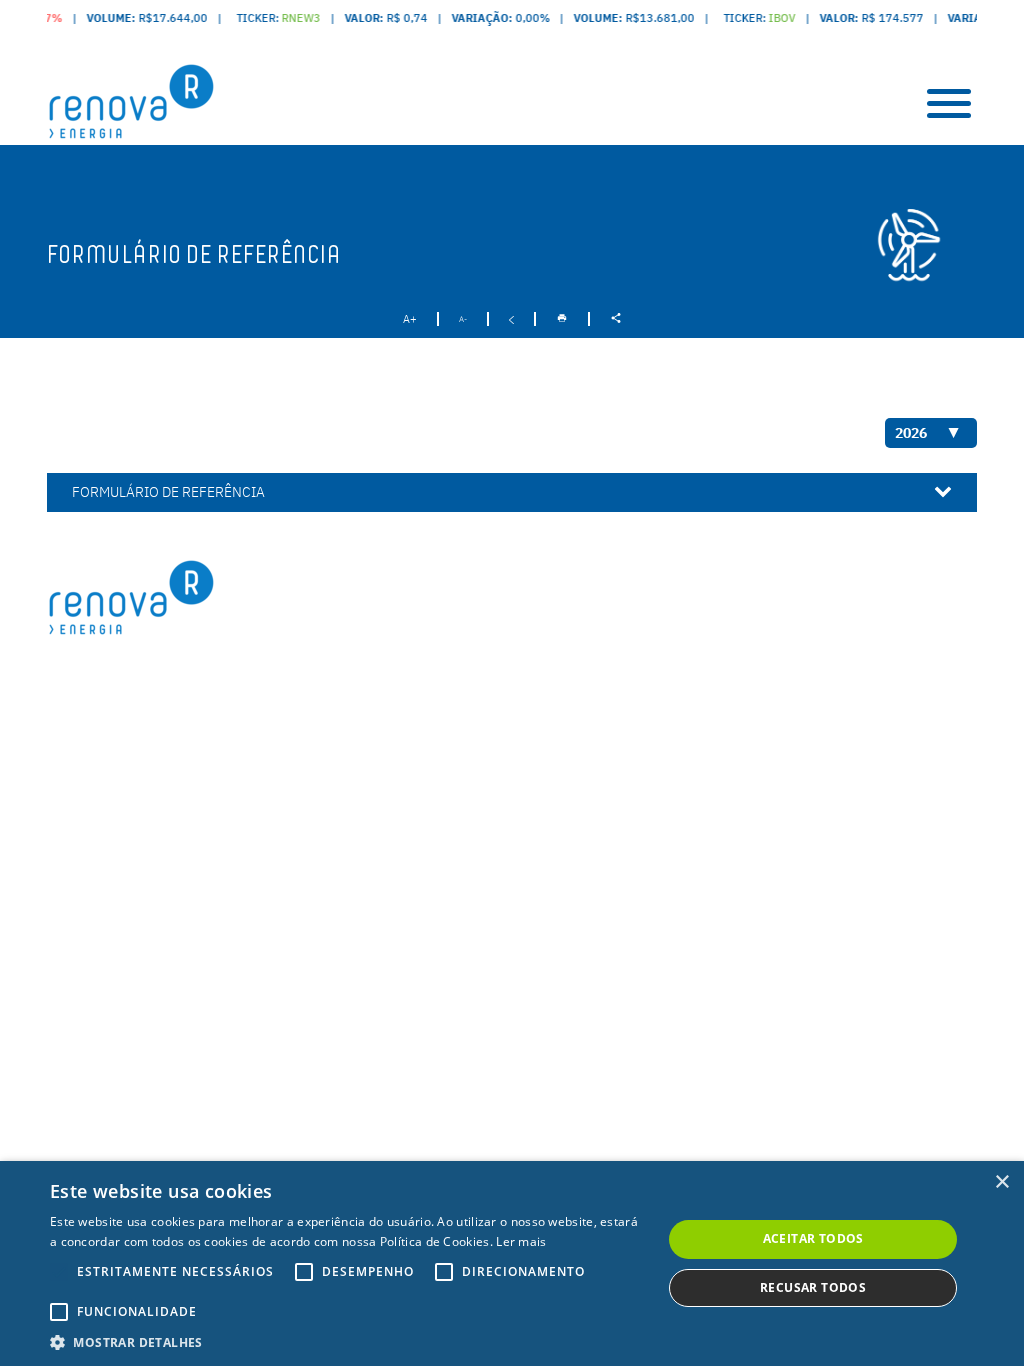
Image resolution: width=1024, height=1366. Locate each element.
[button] (347, 1341)
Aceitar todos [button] (813, 1238)
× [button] (1001, 1182)
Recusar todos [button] (813, 1287)
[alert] (512, 1263)
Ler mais (521, 1241)
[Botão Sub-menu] (949, 103)
